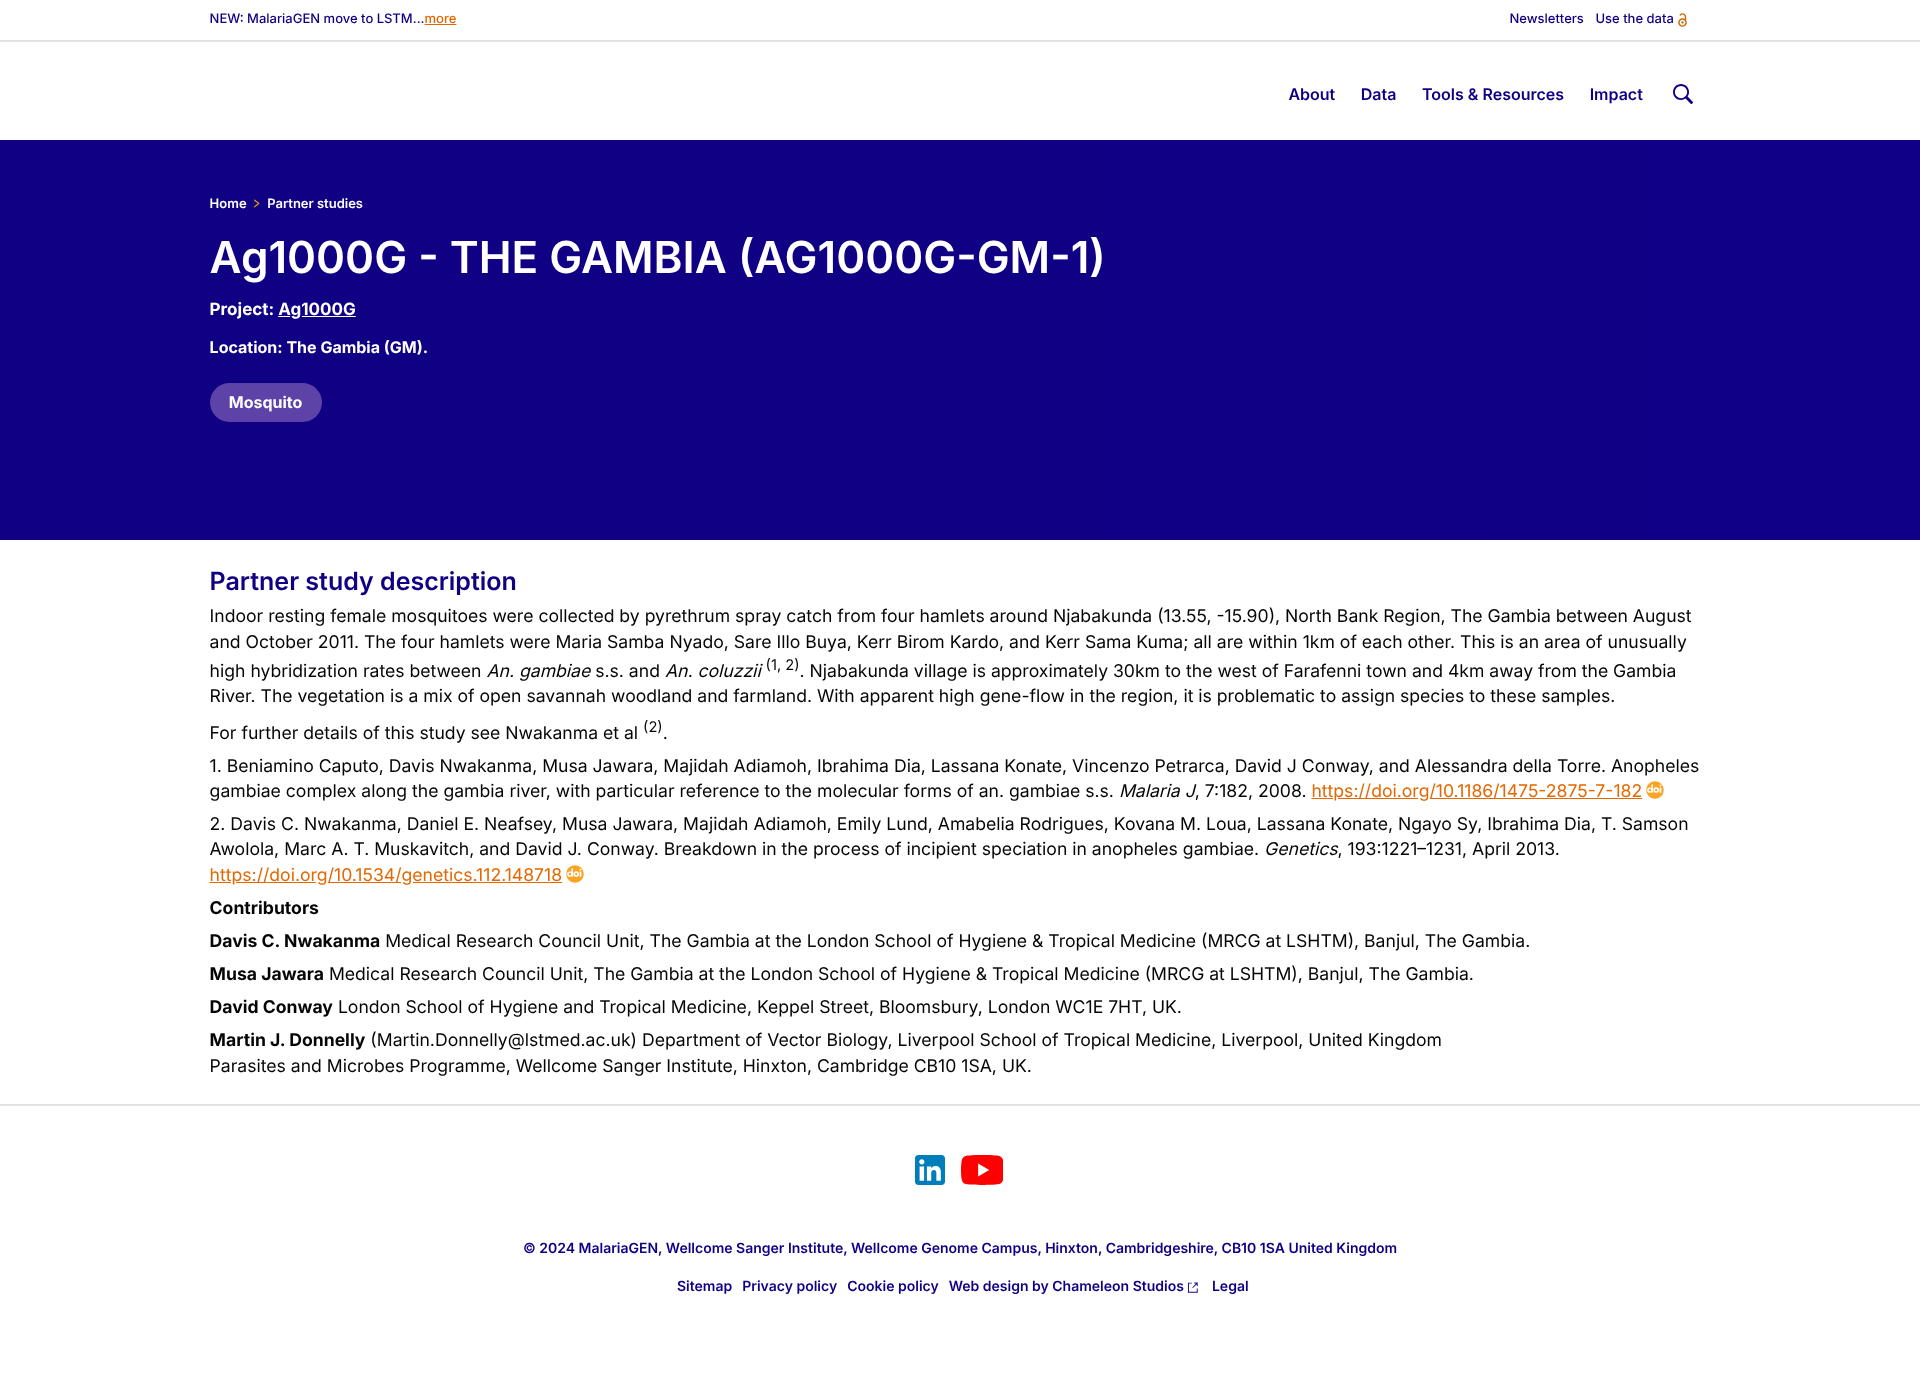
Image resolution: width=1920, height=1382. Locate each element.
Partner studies (315, 204)
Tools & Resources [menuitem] (1493, 94)
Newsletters (1547, 19)
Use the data (1634, 19)
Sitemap (704, 1286)
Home (228, 204)
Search (1680, 90)
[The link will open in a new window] (930, 1173)
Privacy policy (789, 1286)
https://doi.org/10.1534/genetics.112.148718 (386, 875)
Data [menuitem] (1379, 94)
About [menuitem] (1311, 94)
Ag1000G (317, 310)
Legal (1230, 1286)
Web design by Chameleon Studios (1066, 1286)
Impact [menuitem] (1616, 94)
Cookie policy (893, 1286)
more (441, 19)
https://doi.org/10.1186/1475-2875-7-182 (1476, 791)
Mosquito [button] (266, 402)
